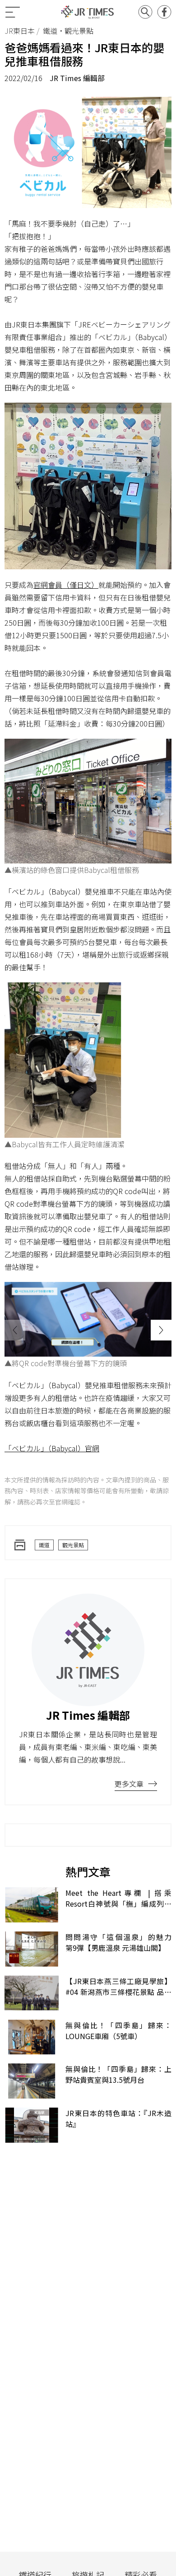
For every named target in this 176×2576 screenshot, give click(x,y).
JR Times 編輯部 (77, 78)
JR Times (88, 12)
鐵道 (44, 1545)
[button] (161, 1330)
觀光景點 (73, 1545)
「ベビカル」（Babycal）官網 (52, 1448)
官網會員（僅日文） (66, 585)
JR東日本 (20, 31)
